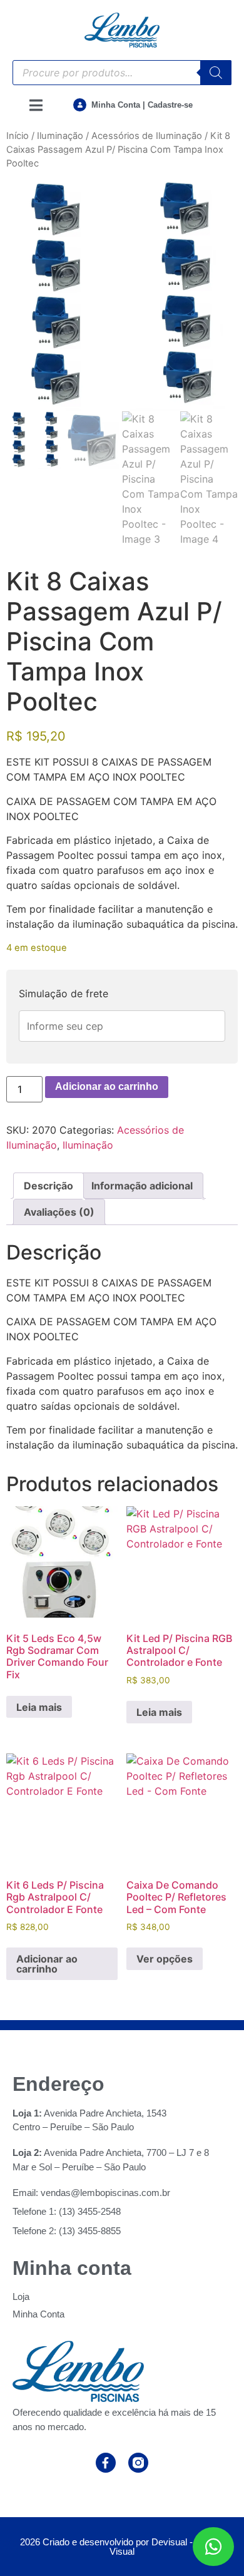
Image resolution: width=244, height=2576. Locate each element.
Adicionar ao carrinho (107, 1086)
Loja (21, 2296)
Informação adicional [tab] (142, 1186)
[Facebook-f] (106, 2463)
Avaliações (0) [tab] (59, 1212)
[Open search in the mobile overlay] (122, 73)
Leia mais (39, 1707)
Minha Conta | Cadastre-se (142, 105)
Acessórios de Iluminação (147, 136)
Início (18, 136)
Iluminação (60, 136)
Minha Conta (38, 2314)
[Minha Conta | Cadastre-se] (80, 105)
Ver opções (165, 1959)
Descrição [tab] (48, 1186)
